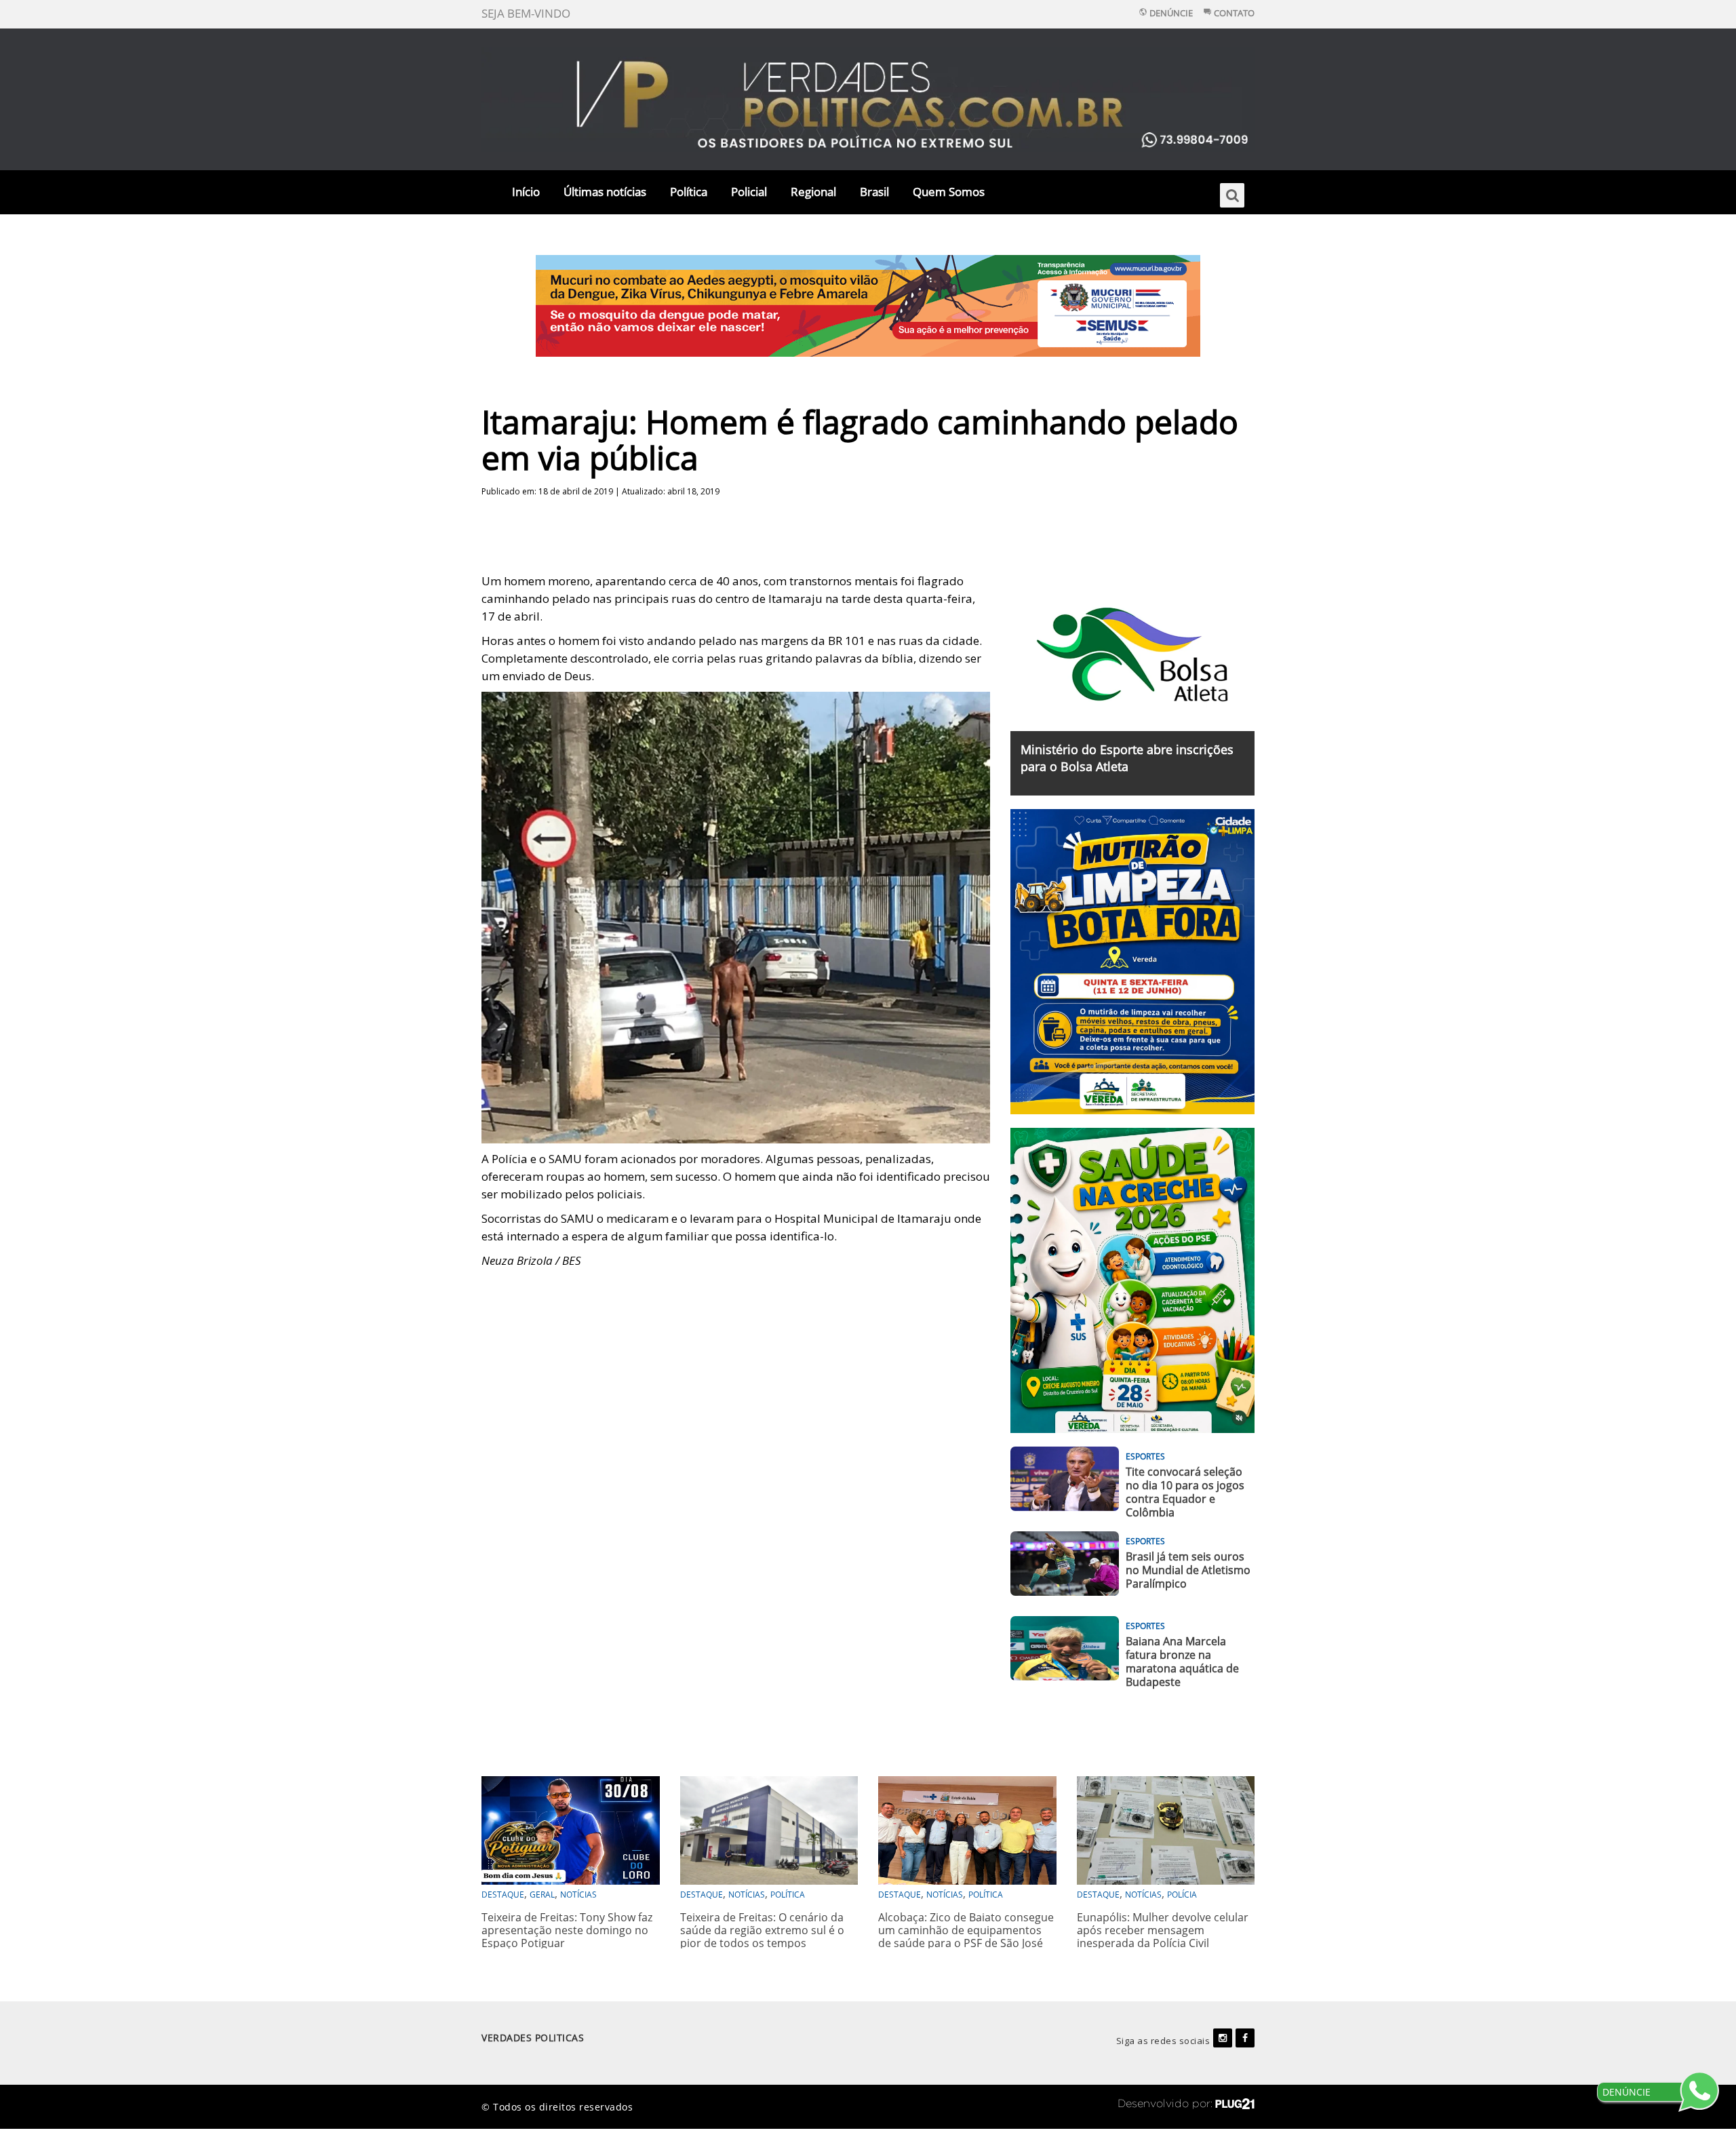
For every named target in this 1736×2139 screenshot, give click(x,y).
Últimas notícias (605, 192)
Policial (749, 192)
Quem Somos (949, 192)
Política (689, 192)
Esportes (1145, 1456)
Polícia (1182, 1895)
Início (526, 192)
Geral (542, 1895)
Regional (813, 192)
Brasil (874, 192)
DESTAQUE (503, 1895)
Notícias (578, 1895)
